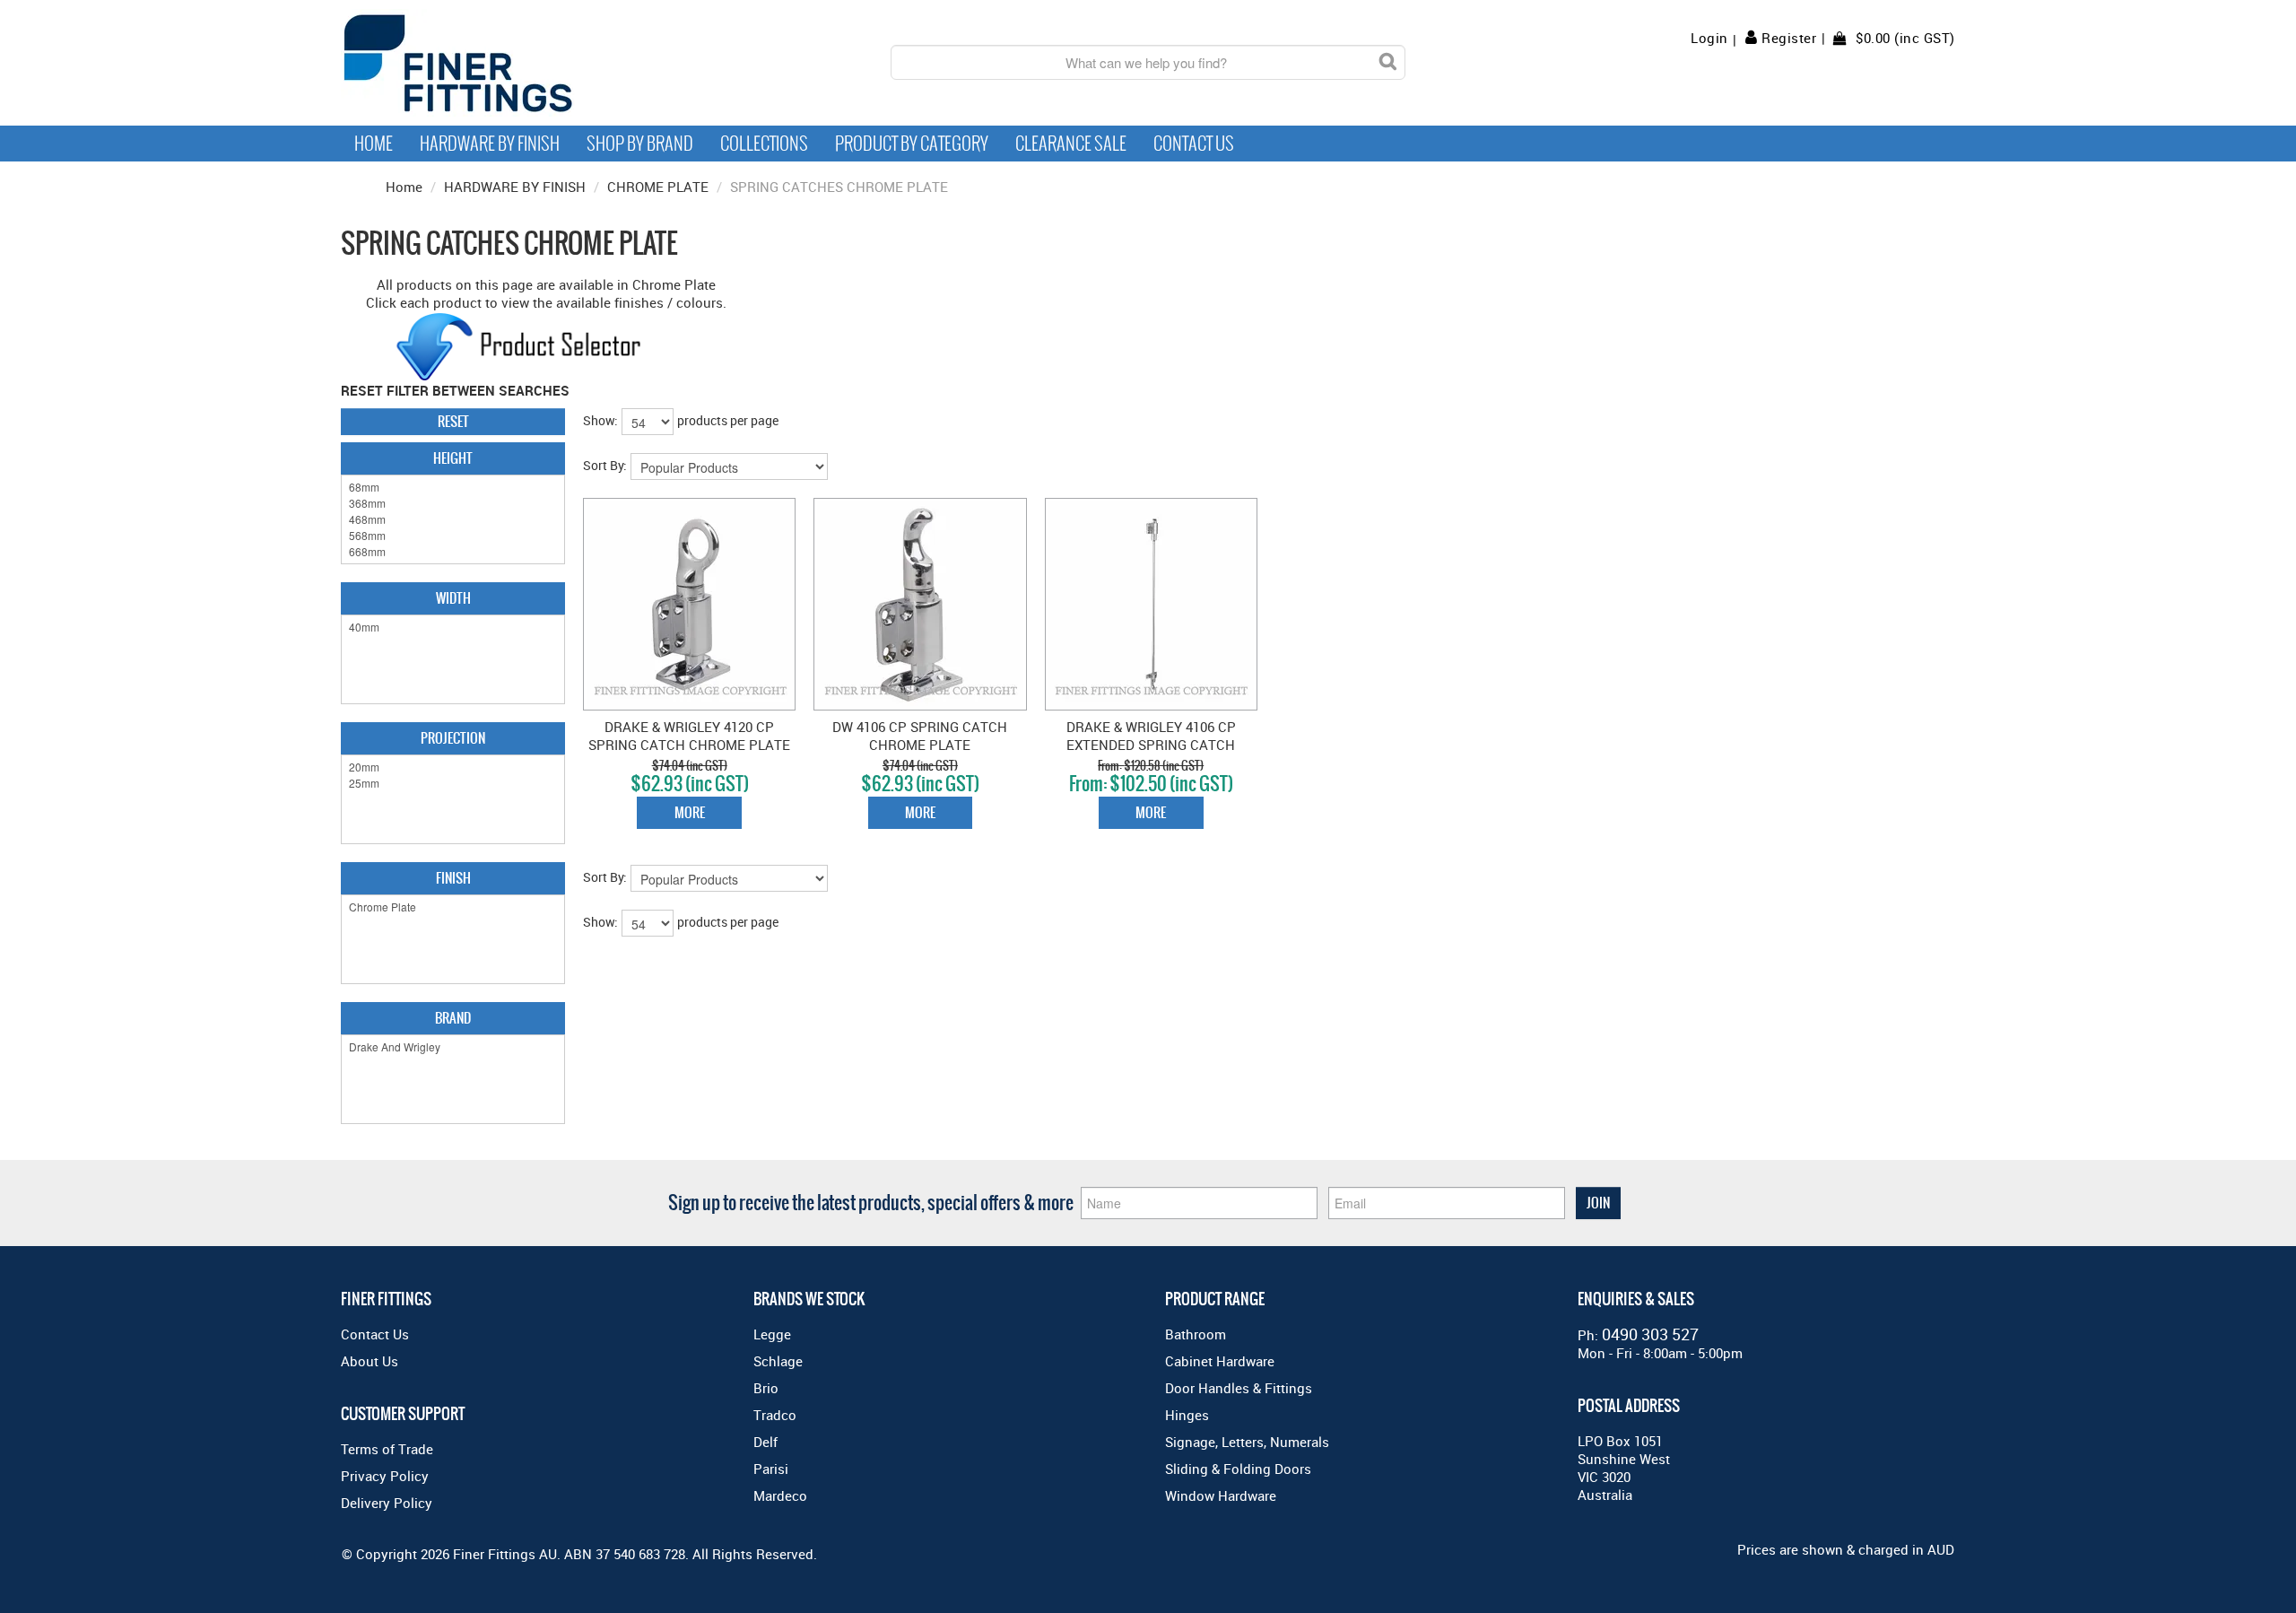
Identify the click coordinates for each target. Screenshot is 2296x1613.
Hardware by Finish (490, 144)
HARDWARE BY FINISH (515, 187)
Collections (764, 144)
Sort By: (605, 465)
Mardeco (780, 1495)
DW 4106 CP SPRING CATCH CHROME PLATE (920, 736)
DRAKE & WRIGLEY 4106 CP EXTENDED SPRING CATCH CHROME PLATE (1151, 745)
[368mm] (453, 503)
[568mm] (453, 536)
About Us (370, 1361)
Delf (765, 1442)
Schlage (778, 1361)
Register (1789, 38)
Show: (600, 420)
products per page (728, 420)
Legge (772, 1334)
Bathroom (1196, 1334)
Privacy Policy (385, 1476)
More (690, 812)
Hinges (1187, 1415)
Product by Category (912, 144)
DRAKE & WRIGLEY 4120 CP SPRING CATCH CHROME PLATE (689, 736)
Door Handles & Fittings (1239, 1388)
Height (453, 458)
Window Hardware (1221, 1495)
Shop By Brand (640, 144)
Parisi (771, 1469)
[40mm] (453, 627)
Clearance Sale (1071, 144)
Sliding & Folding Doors (1238, 1469)
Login (1709, 38)
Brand (453, 1018)
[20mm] (453, 767)
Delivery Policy (387, 1503)
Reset (453, 421)
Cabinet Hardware (1220, 1361)
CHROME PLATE (658, 187)
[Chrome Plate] (453, 907)
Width (453, 598)
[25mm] (453, 783)
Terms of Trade (387, 1449)
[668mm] (453, 552)
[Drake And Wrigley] (453, 1047)
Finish (453, 878)
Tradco (775, 1415)
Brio (766, 1388)
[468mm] (453, 519)
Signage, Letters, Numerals (1247, 1442)
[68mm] (453, 487)
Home (374, 144)
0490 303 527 (1650, 1334)
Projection (453, 738)
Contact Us (1194, 144)
